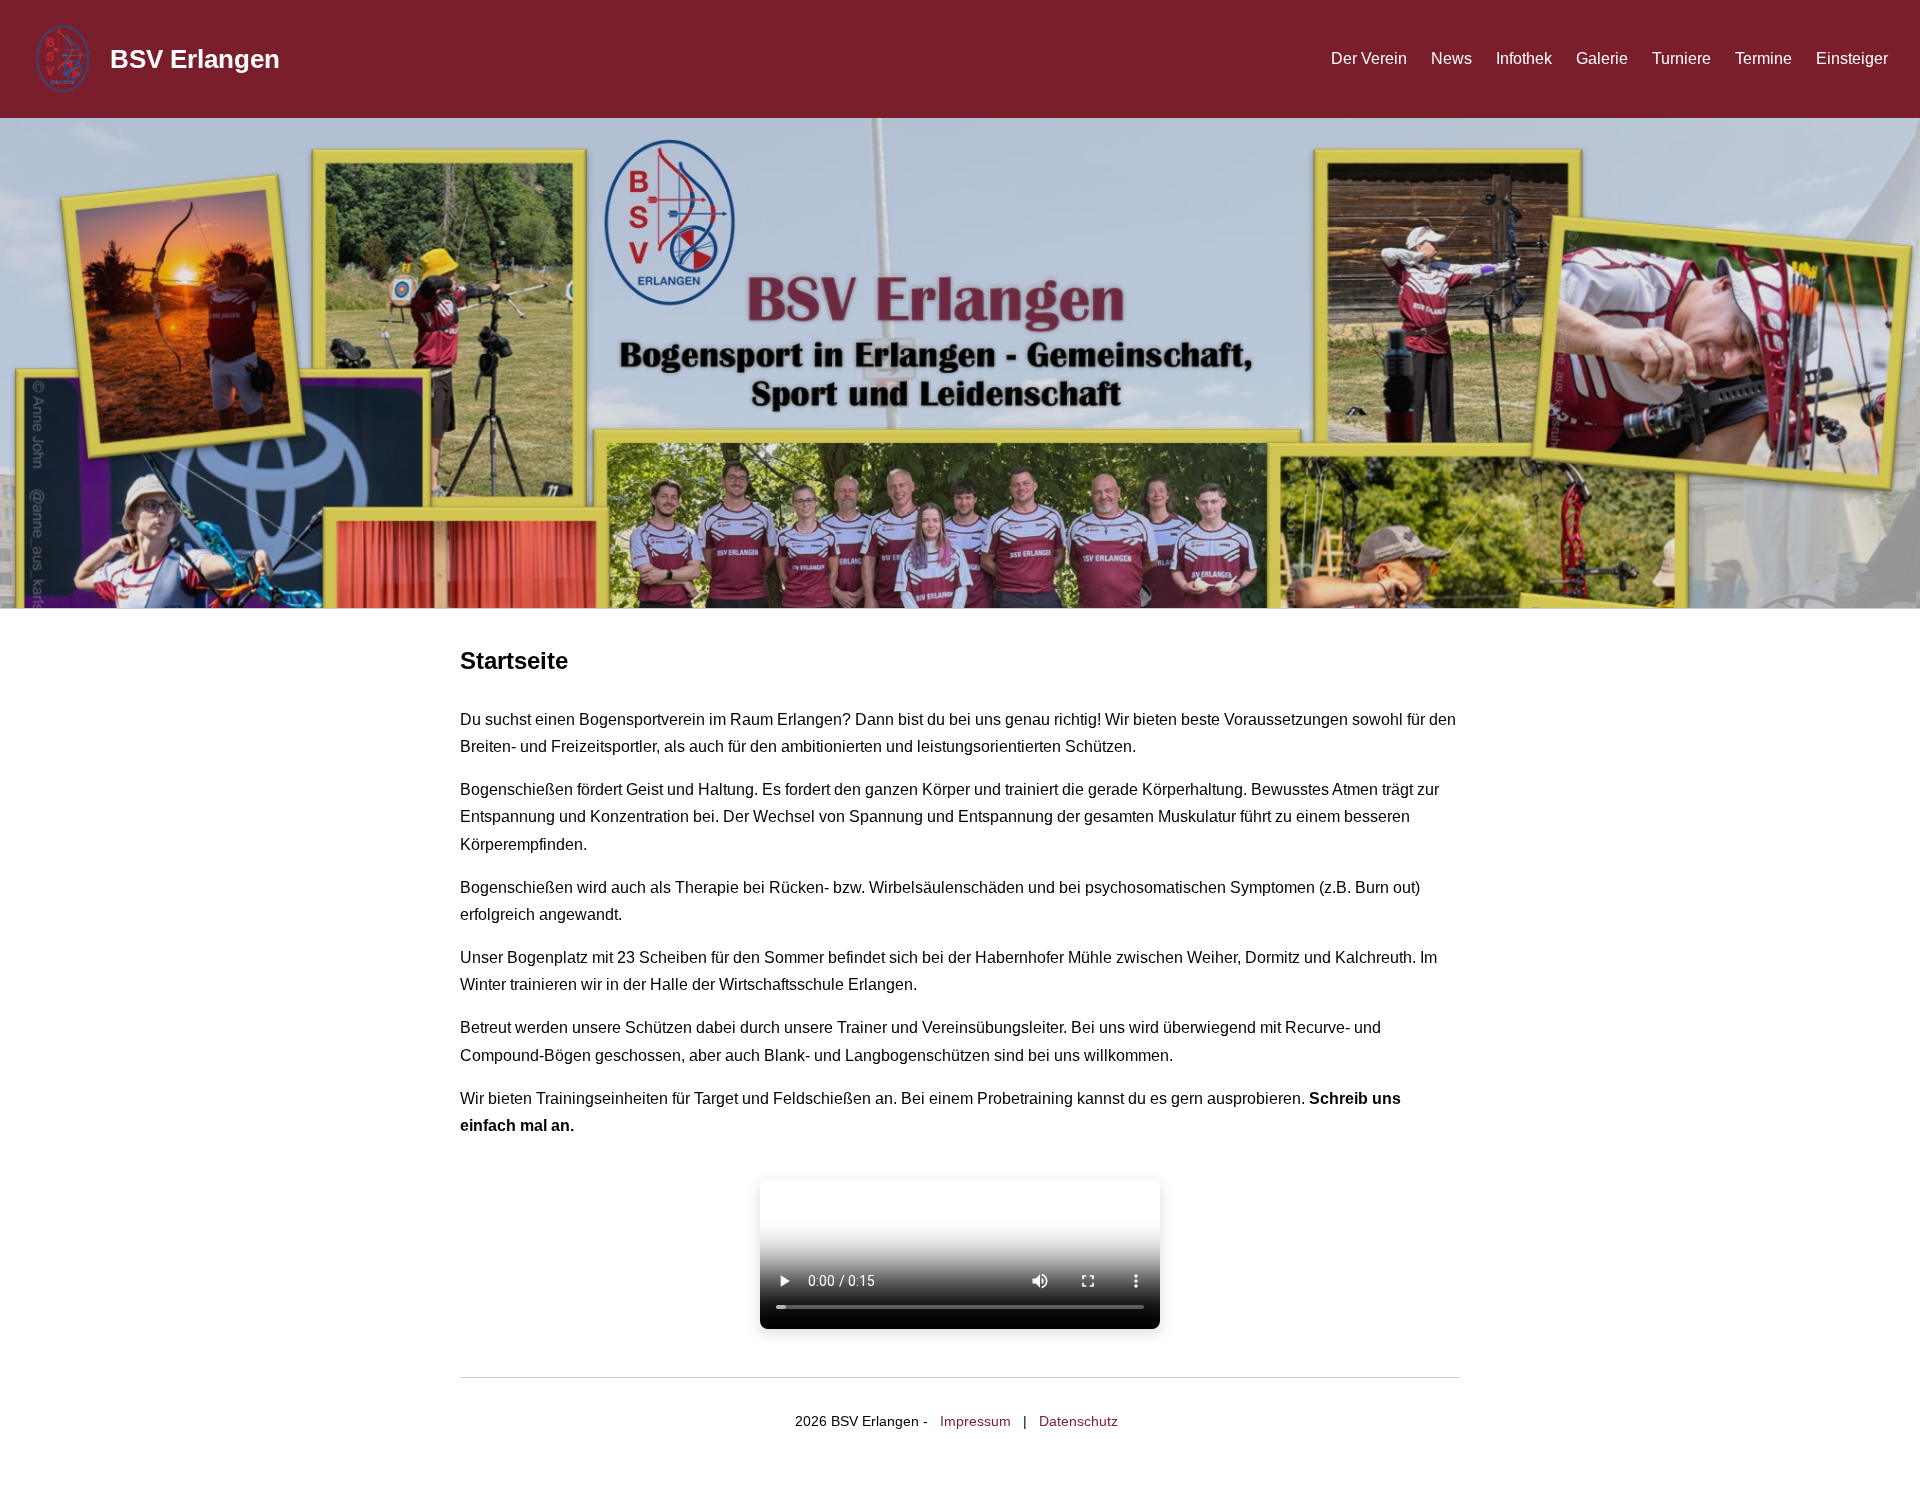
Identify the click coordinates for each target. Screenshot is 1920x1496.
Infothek (1524, 58)
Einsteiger (1852, 58)
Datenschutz (1078, 1421)
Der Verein (1369, 58)
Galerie (1602, 58)
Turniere (1681, 58)
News (1451, 58)
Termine (1763, 58)
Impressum (975, 1421)
